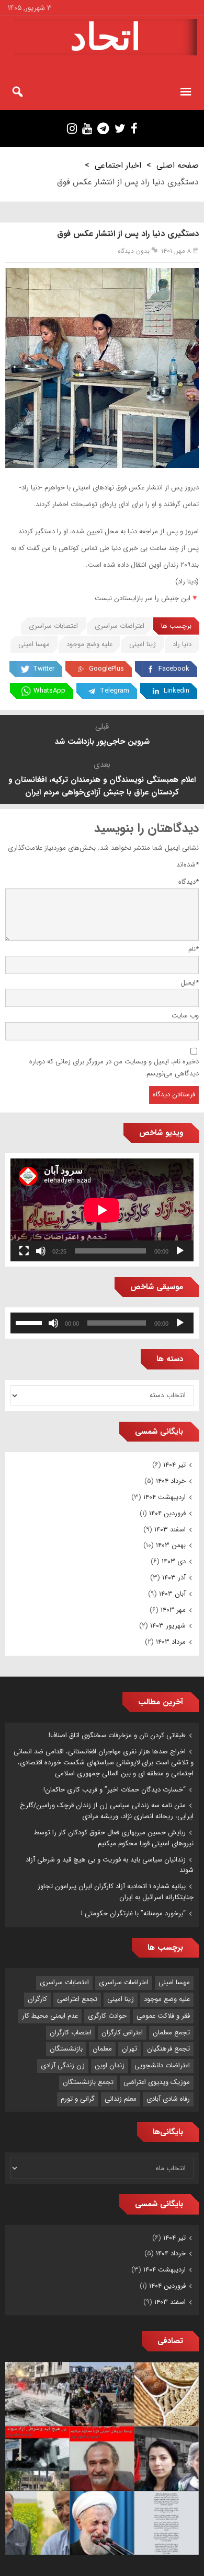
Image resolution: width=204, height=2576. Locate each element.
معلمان (102, 2049)
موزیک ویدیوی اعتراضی (157, 2082)
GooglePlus (106, 669)
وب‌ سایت (185, 1016)
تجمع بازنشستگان (88, 2082)
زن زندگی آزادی (63, 2065)
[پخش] (180, 1251)
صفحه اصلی (178, 165)
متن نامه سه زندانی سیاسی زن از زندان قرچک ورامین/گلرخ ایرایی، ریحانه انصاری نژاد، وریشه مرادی (107, 1811)
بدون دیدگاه (134, 251)
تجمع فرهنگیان (168, 2049)
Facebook (174, 669)
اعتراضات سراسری (120, 626)
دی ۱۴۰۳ (174, 1561)
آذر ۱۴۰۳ (174, 1578)
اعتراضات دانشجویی (162, 2065)
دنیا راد (182, 644)
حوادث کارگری (107, 2016)
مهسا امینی (34, 644)
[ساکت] (41, 1251)
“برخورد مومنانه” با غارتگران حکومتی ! (133, 1913)
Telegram (115, 691)
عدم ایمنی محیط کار (50, 2016)
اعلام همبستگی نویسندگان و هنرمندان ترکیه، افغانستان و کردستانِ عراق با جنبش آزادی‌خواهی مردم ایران (102, 786)
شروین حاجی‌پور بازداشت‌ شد (102, 742)
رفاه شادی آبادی (168, 2099)
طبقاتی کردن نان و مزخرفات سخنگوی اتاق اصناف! (117, 1735)
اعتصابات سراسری (53, 626)
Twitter (44, 669)
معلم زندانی (121, 2099)
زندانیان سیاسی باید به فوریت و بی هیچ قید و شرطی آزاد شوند (110, 1865)
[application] (102, 1210)
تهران (129, 2049)
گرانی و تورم (78, 2099)
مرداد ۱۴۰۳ (171, 1642)
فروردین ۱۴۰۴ (167, 1513)
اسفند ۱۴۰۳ (170, 1530)
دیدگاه (189, 882)
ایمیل (190, 983)
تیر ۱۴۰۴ (174, 1465)
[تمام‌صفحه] (24, 1251)
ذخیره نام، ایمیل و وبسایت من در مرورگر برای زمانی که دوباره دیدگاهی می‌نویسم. (114, 1068)
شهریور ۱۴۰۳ (168, 1626)
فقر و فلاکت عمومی (163, 2016)
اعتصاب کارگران (71, 2033)
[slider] (30, 1322)
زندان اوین (110, 2065)
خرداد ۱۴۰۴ (171, 1481)
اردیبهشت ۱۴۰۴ (165, 1497)
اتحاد (105, 37)
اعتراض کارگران (122, 2033)
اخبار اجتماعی (118, 165)
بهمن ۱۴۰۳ (171, 1545)
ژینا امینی (143, 644)
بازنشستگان (66, 2049)
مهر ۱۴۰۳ (173, 1610)
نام (194, 949)
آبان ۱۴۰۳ (172, 1594)
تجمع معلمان (171, 2033)
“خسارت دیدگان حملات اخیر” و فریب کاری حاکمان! (115, 1790)
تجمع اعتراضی (77, 1999)
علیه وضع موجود (89, 644)
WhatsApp (49, 691)
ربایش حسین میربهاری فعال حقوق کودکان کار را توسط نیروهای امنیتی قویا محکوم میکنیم (114, 1838)
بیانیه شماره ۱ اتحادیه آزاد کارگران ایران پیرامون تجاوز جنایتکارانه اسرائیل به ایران (116, 1892)
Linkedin (177, 691)
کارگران (37, 1999)
